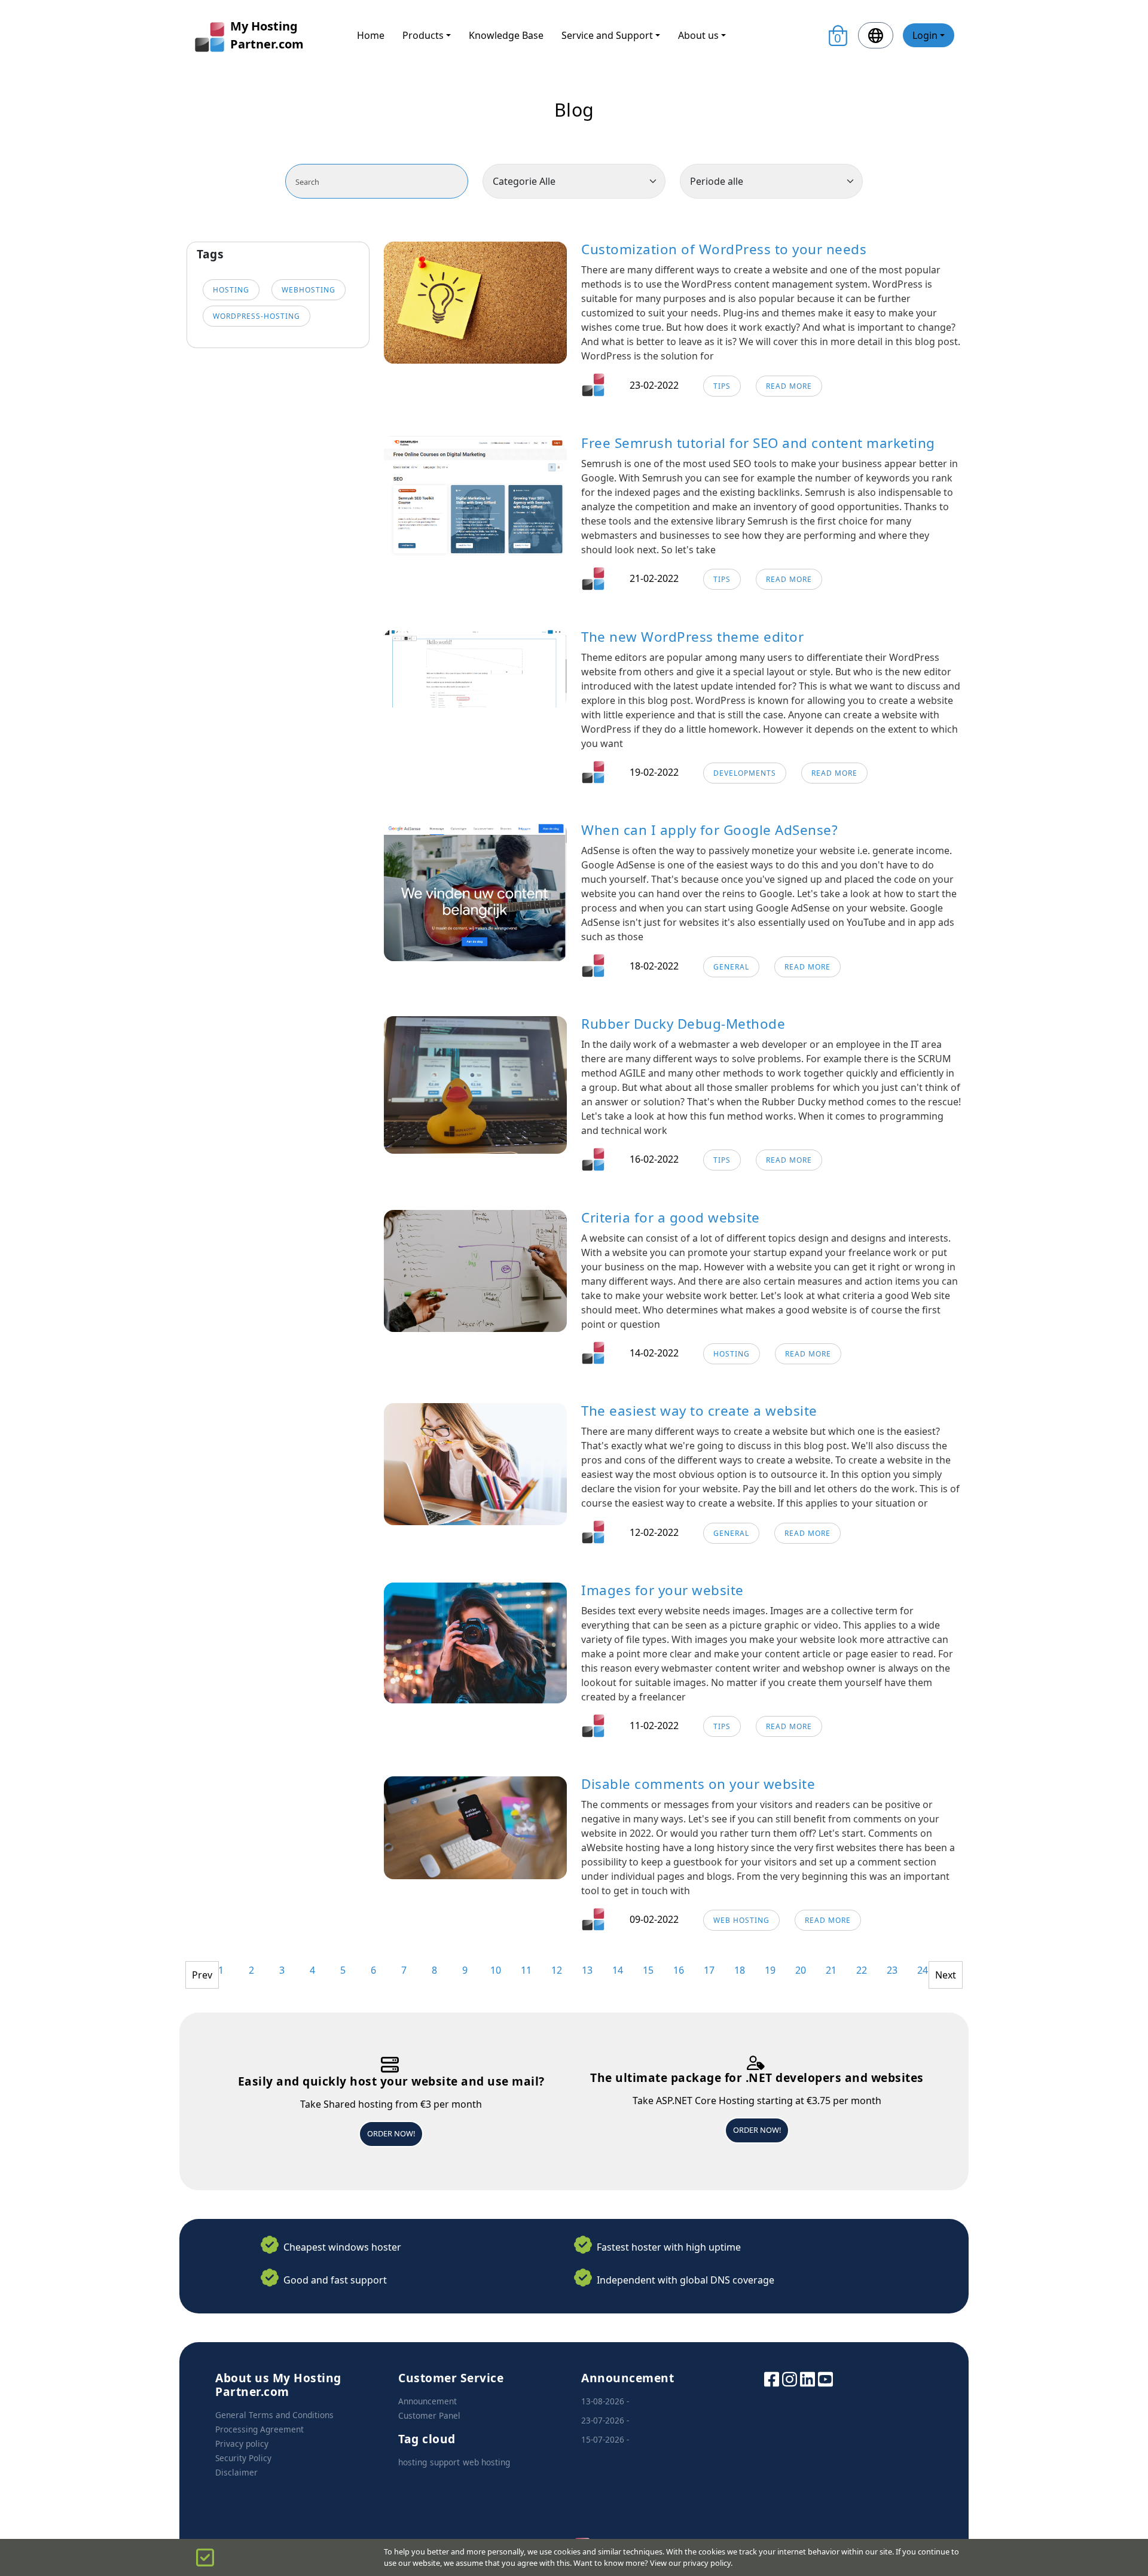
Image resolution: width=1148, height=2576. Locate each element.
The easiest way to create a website (699, 1411)
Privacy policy (242, 2444)
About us (698, 35)
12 (557, 1970)
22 (862, 1970)
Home (371, 35)
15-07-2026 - (605, 2439)
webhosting (309, 290)
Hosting (732, 1354)
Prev (202, 1975)
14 (618, 1970)
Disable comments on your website (698, 1784)
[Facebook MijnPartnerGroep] (772, 2378)
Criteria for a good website (671, 1217)
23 (892, 1970)
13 (587, 1970)
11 (526, 1970)
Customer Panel (429, 2415)
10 (496, 1970)
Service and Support (607, 35)
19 (770, 1970)
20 (801, 1970)
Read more (789, 386)
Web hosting (741, 1920)
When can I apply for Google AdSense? (709, 830)
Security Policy (243, 2458)
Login (925, 35)
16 (679, 1970)
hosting (231, 290)
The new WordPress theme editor (692, 637)
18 (740, 1970)
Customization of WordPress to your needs (724, 249)
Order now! (391, 2133)
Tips (722, 386)
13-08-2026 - (605, 2401)
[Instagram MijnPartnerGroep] (790, 2378)
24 (923, 1970)
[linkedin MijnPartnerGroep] (807, 2378)
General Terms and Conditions (274, 2415)
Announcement (428, 2401)
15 (648, 1970)
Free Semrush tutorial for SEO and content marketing (758, 443)
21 (831, 1970)
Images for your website (662, 1590)
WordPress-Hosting (257, 316)
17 (709, 1970)
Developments (745, 773)
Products (423, 35)
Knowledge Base (506, 35)
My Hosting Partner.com (267, 35)
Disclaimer (236, 2472)
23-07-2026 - (605, 2420)
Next (946, 1975)
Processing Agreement (259, 2429)
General (731, 967)
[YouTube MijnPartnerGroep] (825, 2378)
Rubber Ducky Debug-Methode (683, 1024)
